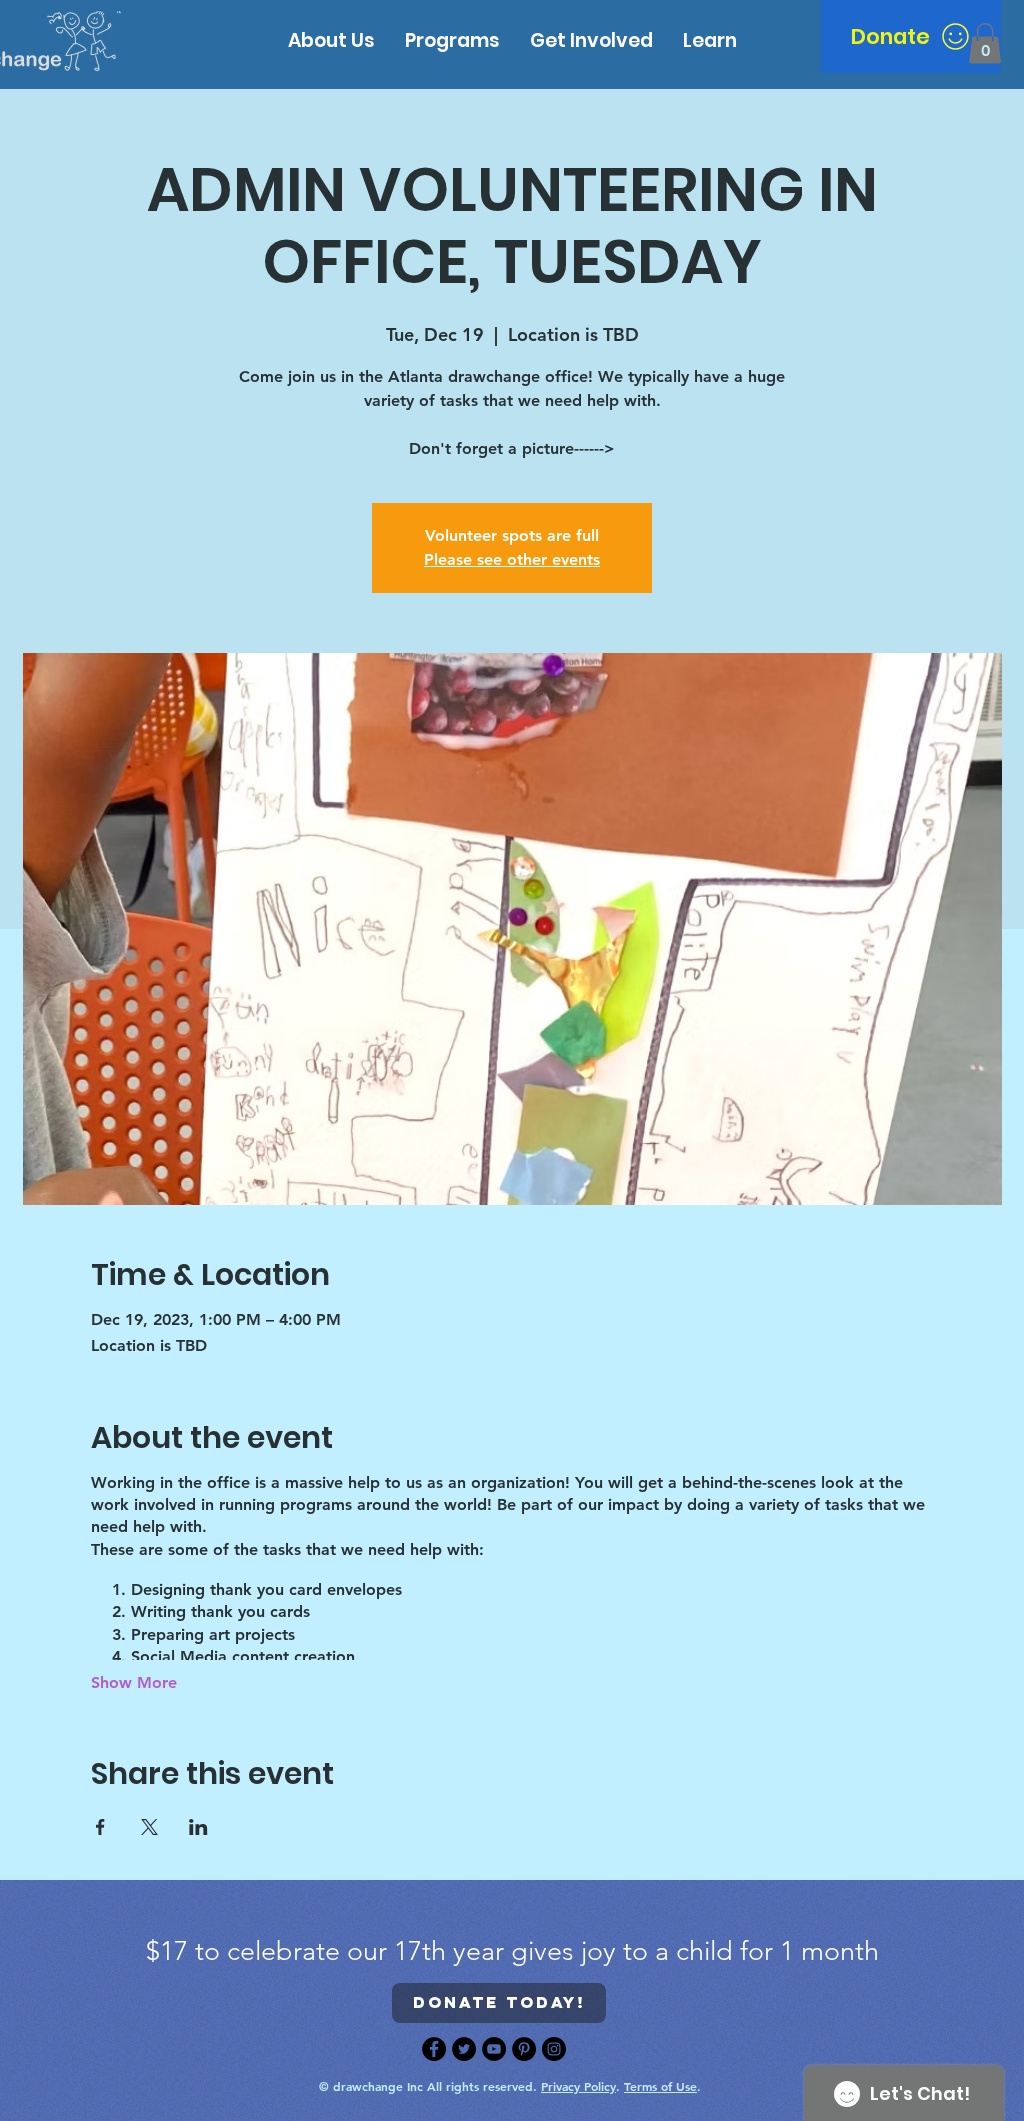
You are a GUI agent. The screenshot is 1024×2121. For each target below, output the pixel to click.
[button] (710, 40)
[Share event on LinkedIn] (198, 1827)
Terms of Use (660, 2086)
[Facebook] (434, 2049)
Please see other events (512, 559)
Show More (134, 1682)
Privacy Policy (578, 2086)
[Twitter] (464, 2049)
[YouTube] (494, 2049)
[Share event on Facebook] (100, 1827)
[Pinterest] (524, 2049)
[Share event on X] (149, 1827)
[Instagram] (554, 2049)
